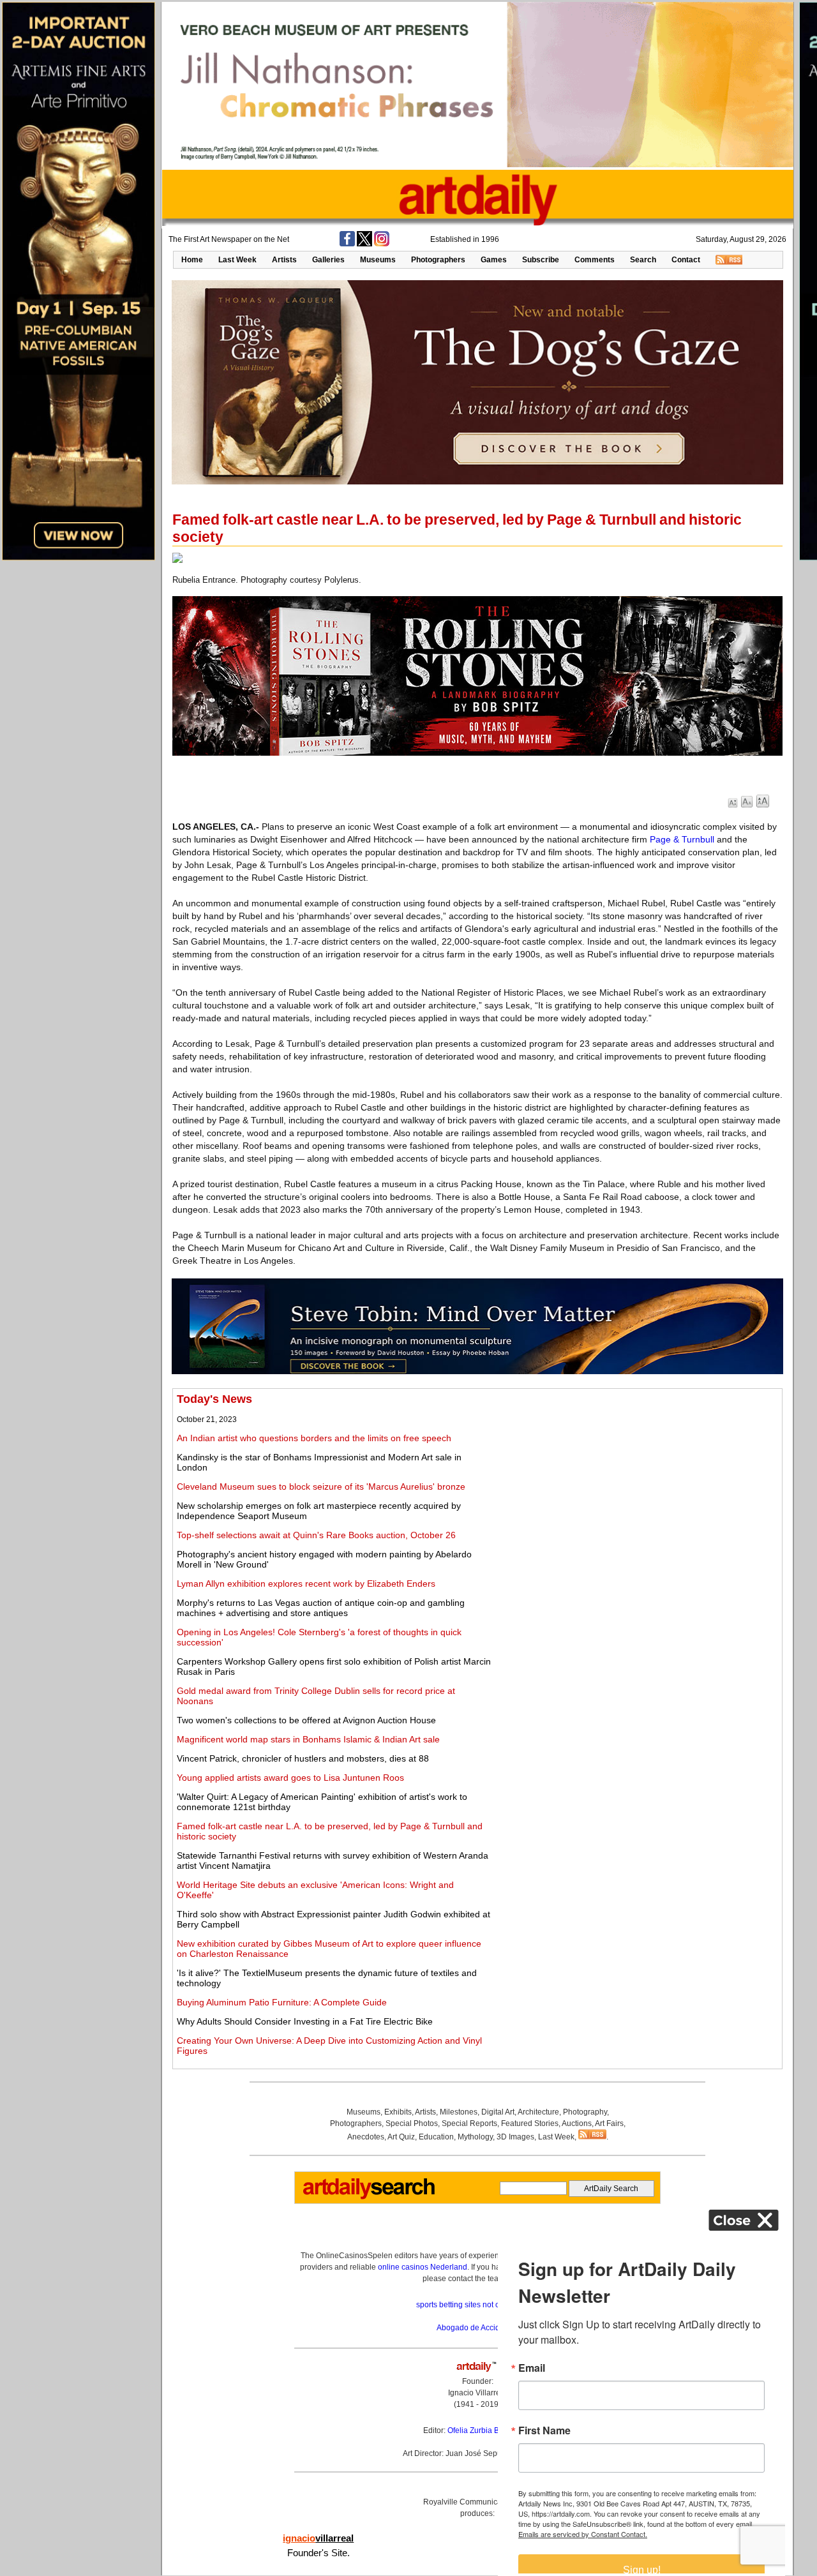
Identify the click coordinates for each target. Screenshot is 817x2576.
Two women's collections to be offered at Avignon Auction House (306, 1720)
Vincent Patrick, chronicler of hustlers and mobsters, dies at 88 (303, 1758)
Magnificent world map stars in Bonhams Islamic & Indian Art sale (308, 1739)
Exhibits (398, 2112)
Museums (378, 260)
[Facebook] (347, 244)
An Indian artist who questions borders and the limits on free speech (314, 1438)
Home (192, 260)
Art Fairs (609, 2123)
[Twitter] (364, 244)
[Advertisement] (636, 1482)
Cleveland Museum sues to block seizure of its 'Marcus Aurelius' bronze (321, 1486)
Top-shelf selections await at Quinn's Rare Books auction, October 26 (316, 1535)
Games (494, 260)
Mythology (475, 2137)
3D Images (515, 2137)
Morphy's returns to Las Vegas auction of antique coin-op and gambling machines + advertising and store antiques (321, 1608)
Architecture (538, 2112)
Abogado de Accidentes (478, 2328)
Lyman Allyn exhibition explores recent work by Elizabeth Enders (306, 1584)
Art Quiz (401, 2137)
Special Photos (412, 2123)
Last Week (237, 260)
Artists (284, 260)
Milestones (459, 2112)
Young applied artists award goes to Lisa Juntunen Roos (290, 1778)
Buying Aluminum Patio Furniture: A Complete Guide (282, 2002)
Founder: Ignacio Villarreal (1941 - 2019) (477, 2393)
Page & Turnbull (682, 839)
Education (436, 2137)
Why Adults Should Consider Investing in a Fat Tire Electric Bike (305, 2021)
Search (643, 260)
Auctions (577, 2123)
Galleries (328, 260)
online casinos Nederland (423, 2267)
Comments (595, 260)
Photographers (438, 260)
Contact (686, 260)
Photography (585, 2112)
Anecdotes (366, 2137)
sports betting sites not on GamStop (477, 2305)
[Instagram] (382, 244)
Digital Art (498, 2112)
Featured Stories (530, 2123)
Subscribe (541, 260)
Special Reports (469, 2123)
